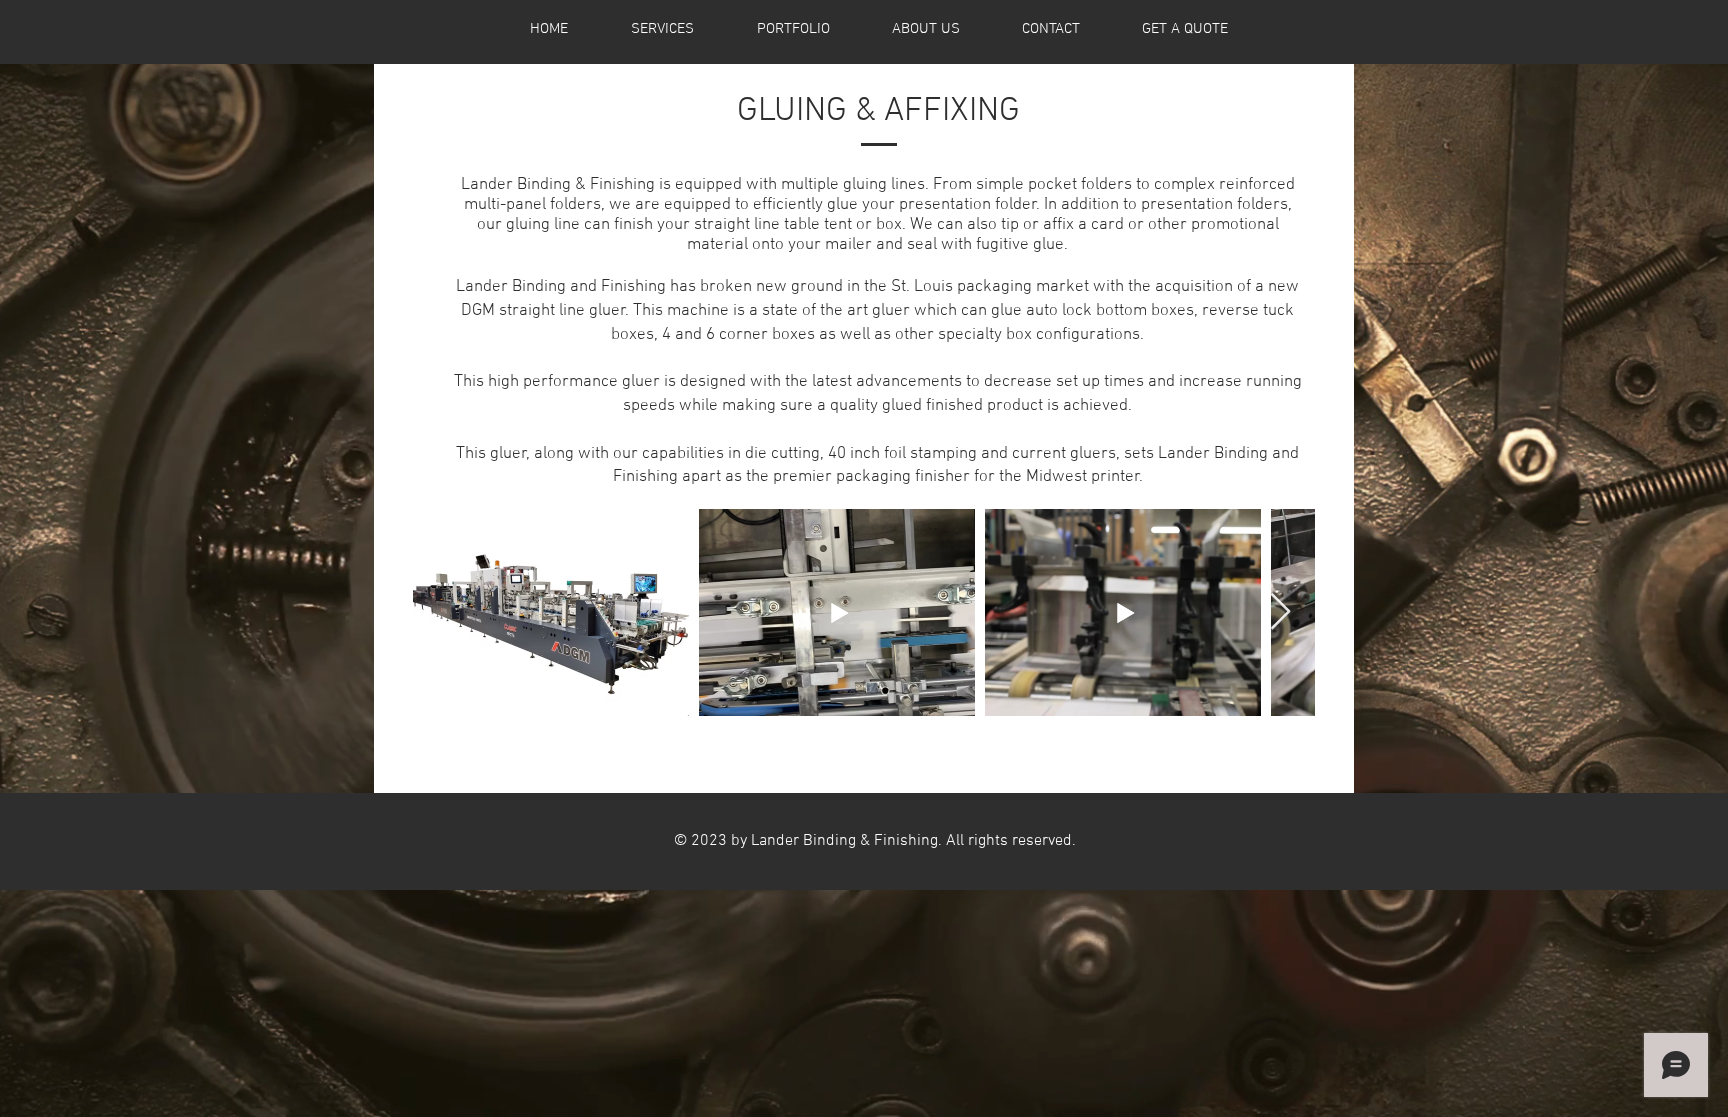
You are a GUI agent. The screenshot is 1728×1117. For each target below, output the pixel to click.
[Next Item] (1280, 612)
